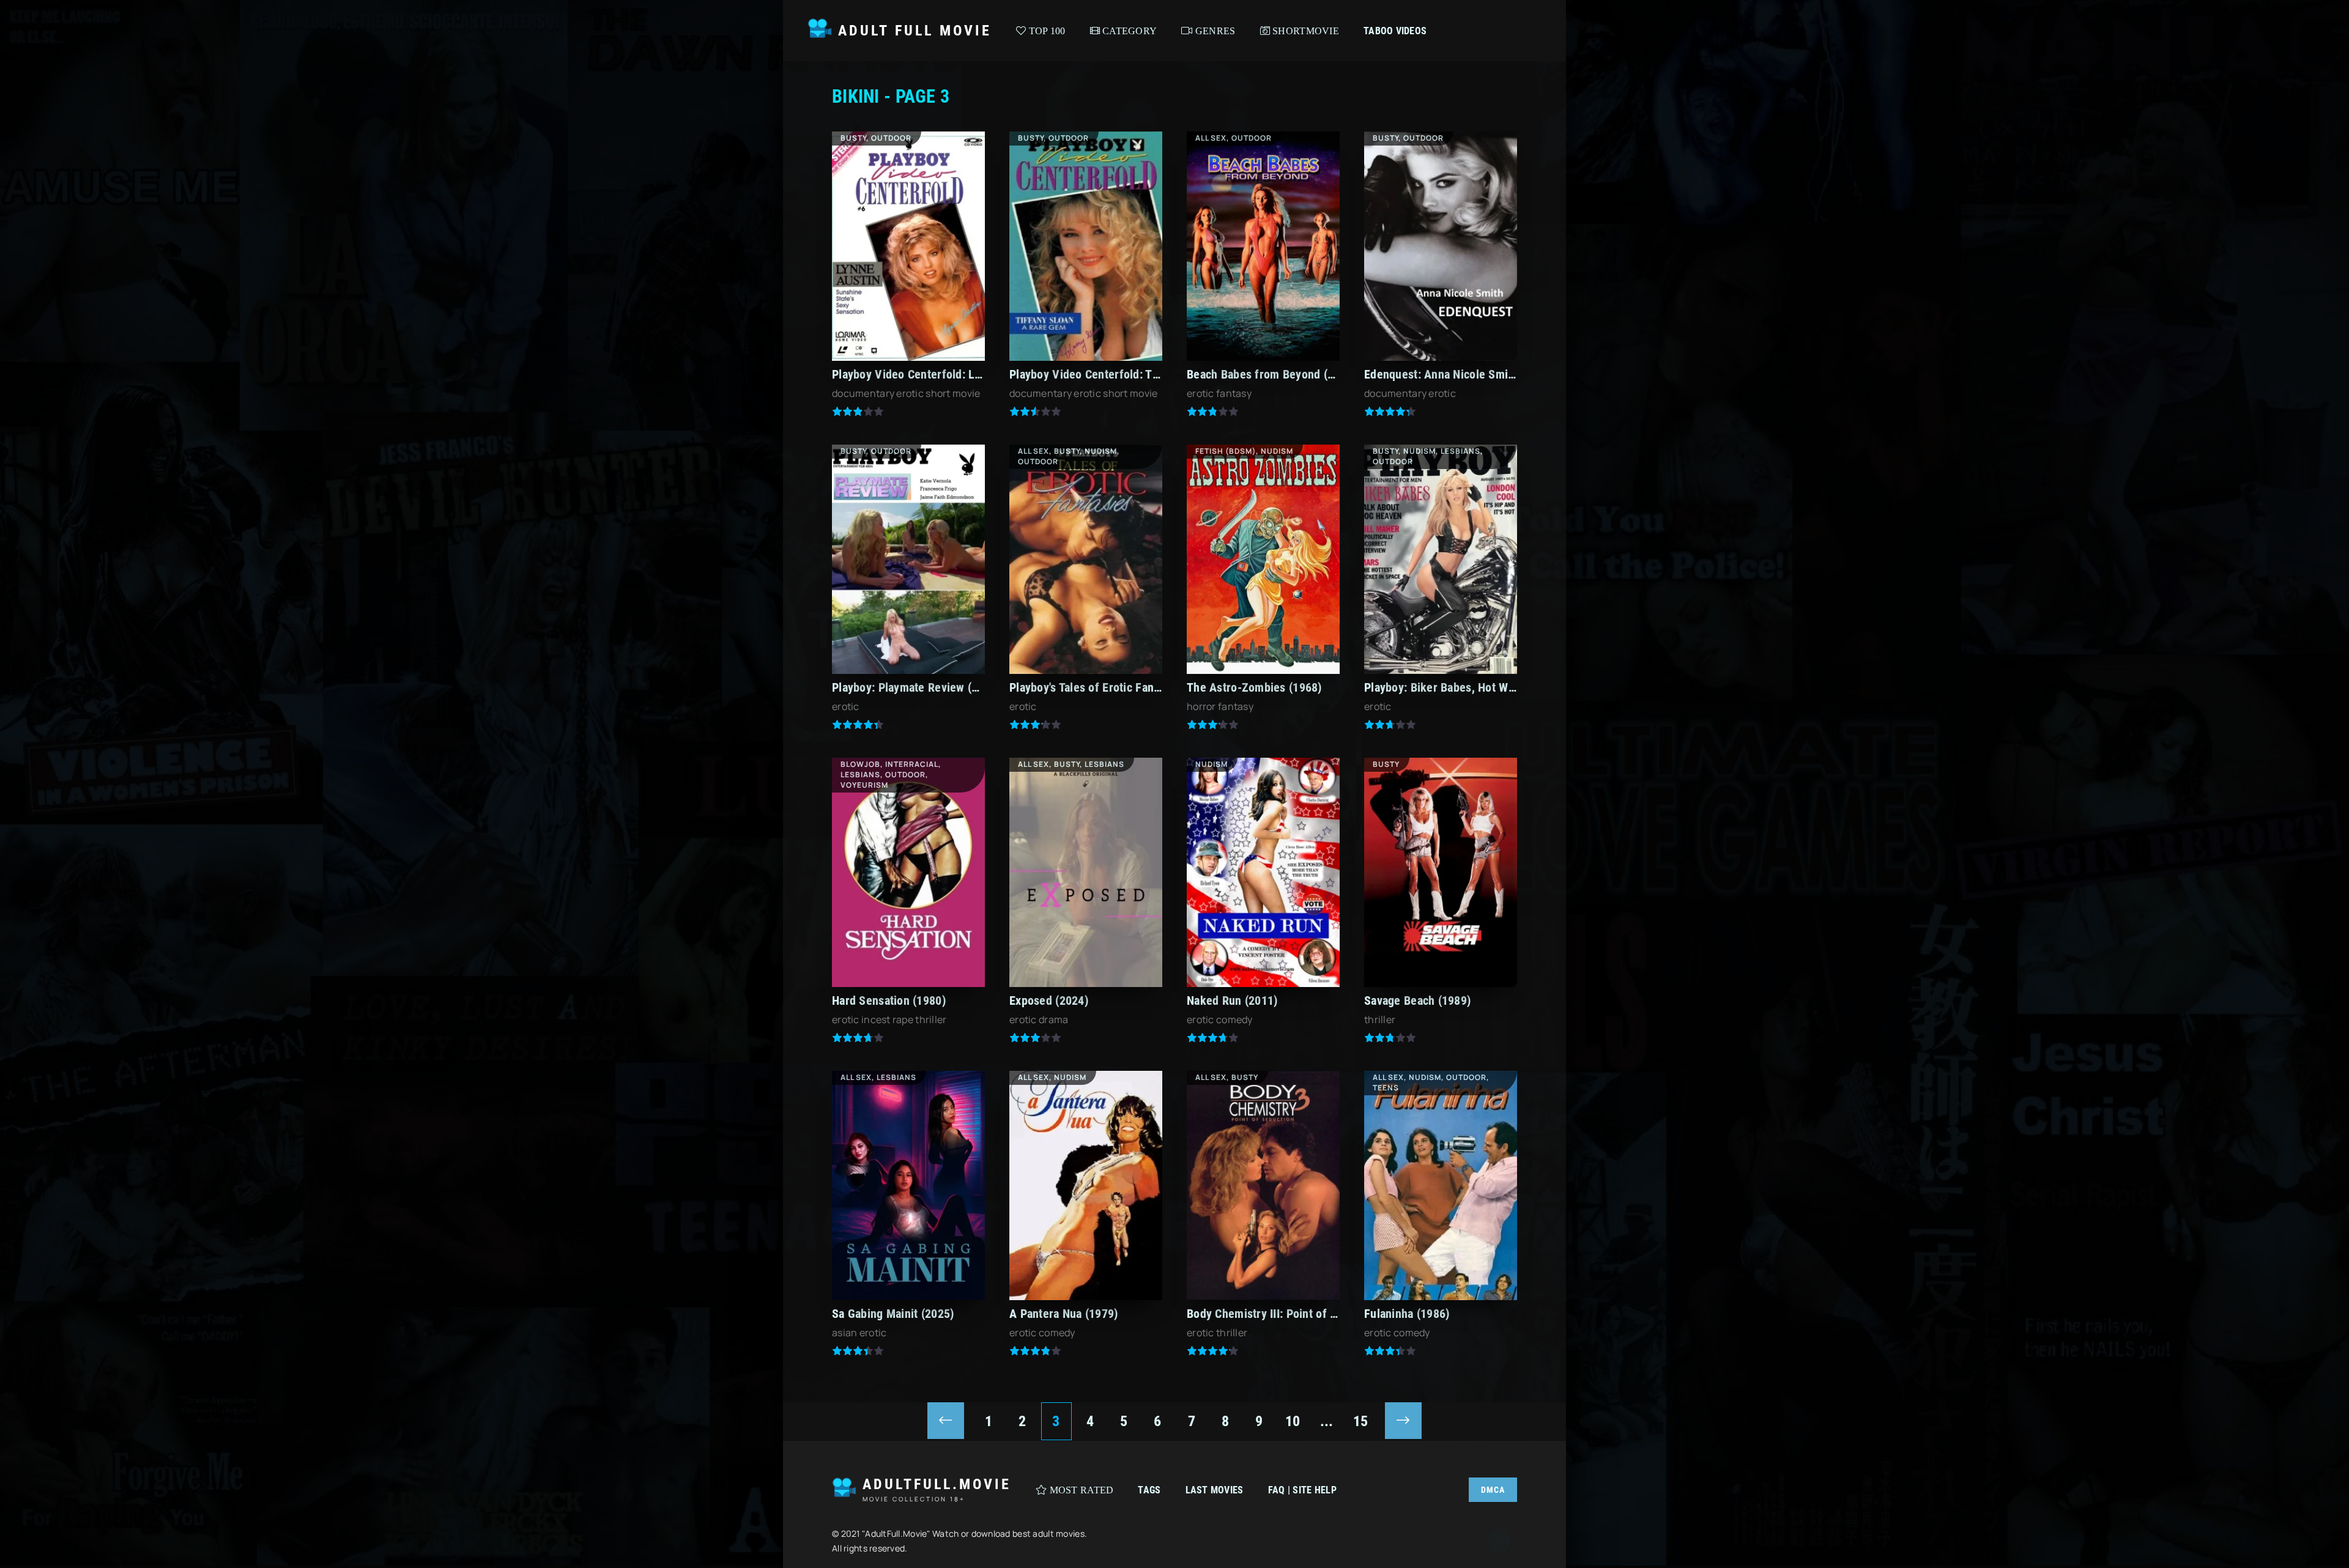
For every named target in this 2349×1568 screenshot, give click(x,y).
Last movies (1215, 1490)
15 (1361, 1421)
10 (1293, 1421)
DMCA (1493, 1490)
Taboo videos (1395, 31)
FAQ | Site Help (1302, 1490)
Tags (1149, 1490)
